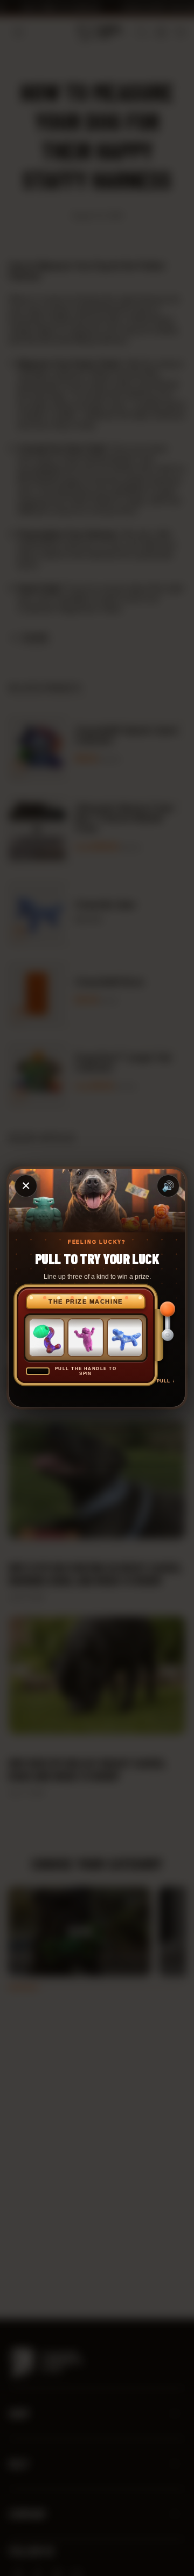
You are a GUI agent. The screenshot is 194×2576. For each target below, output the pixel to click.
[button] (166, 1335)
